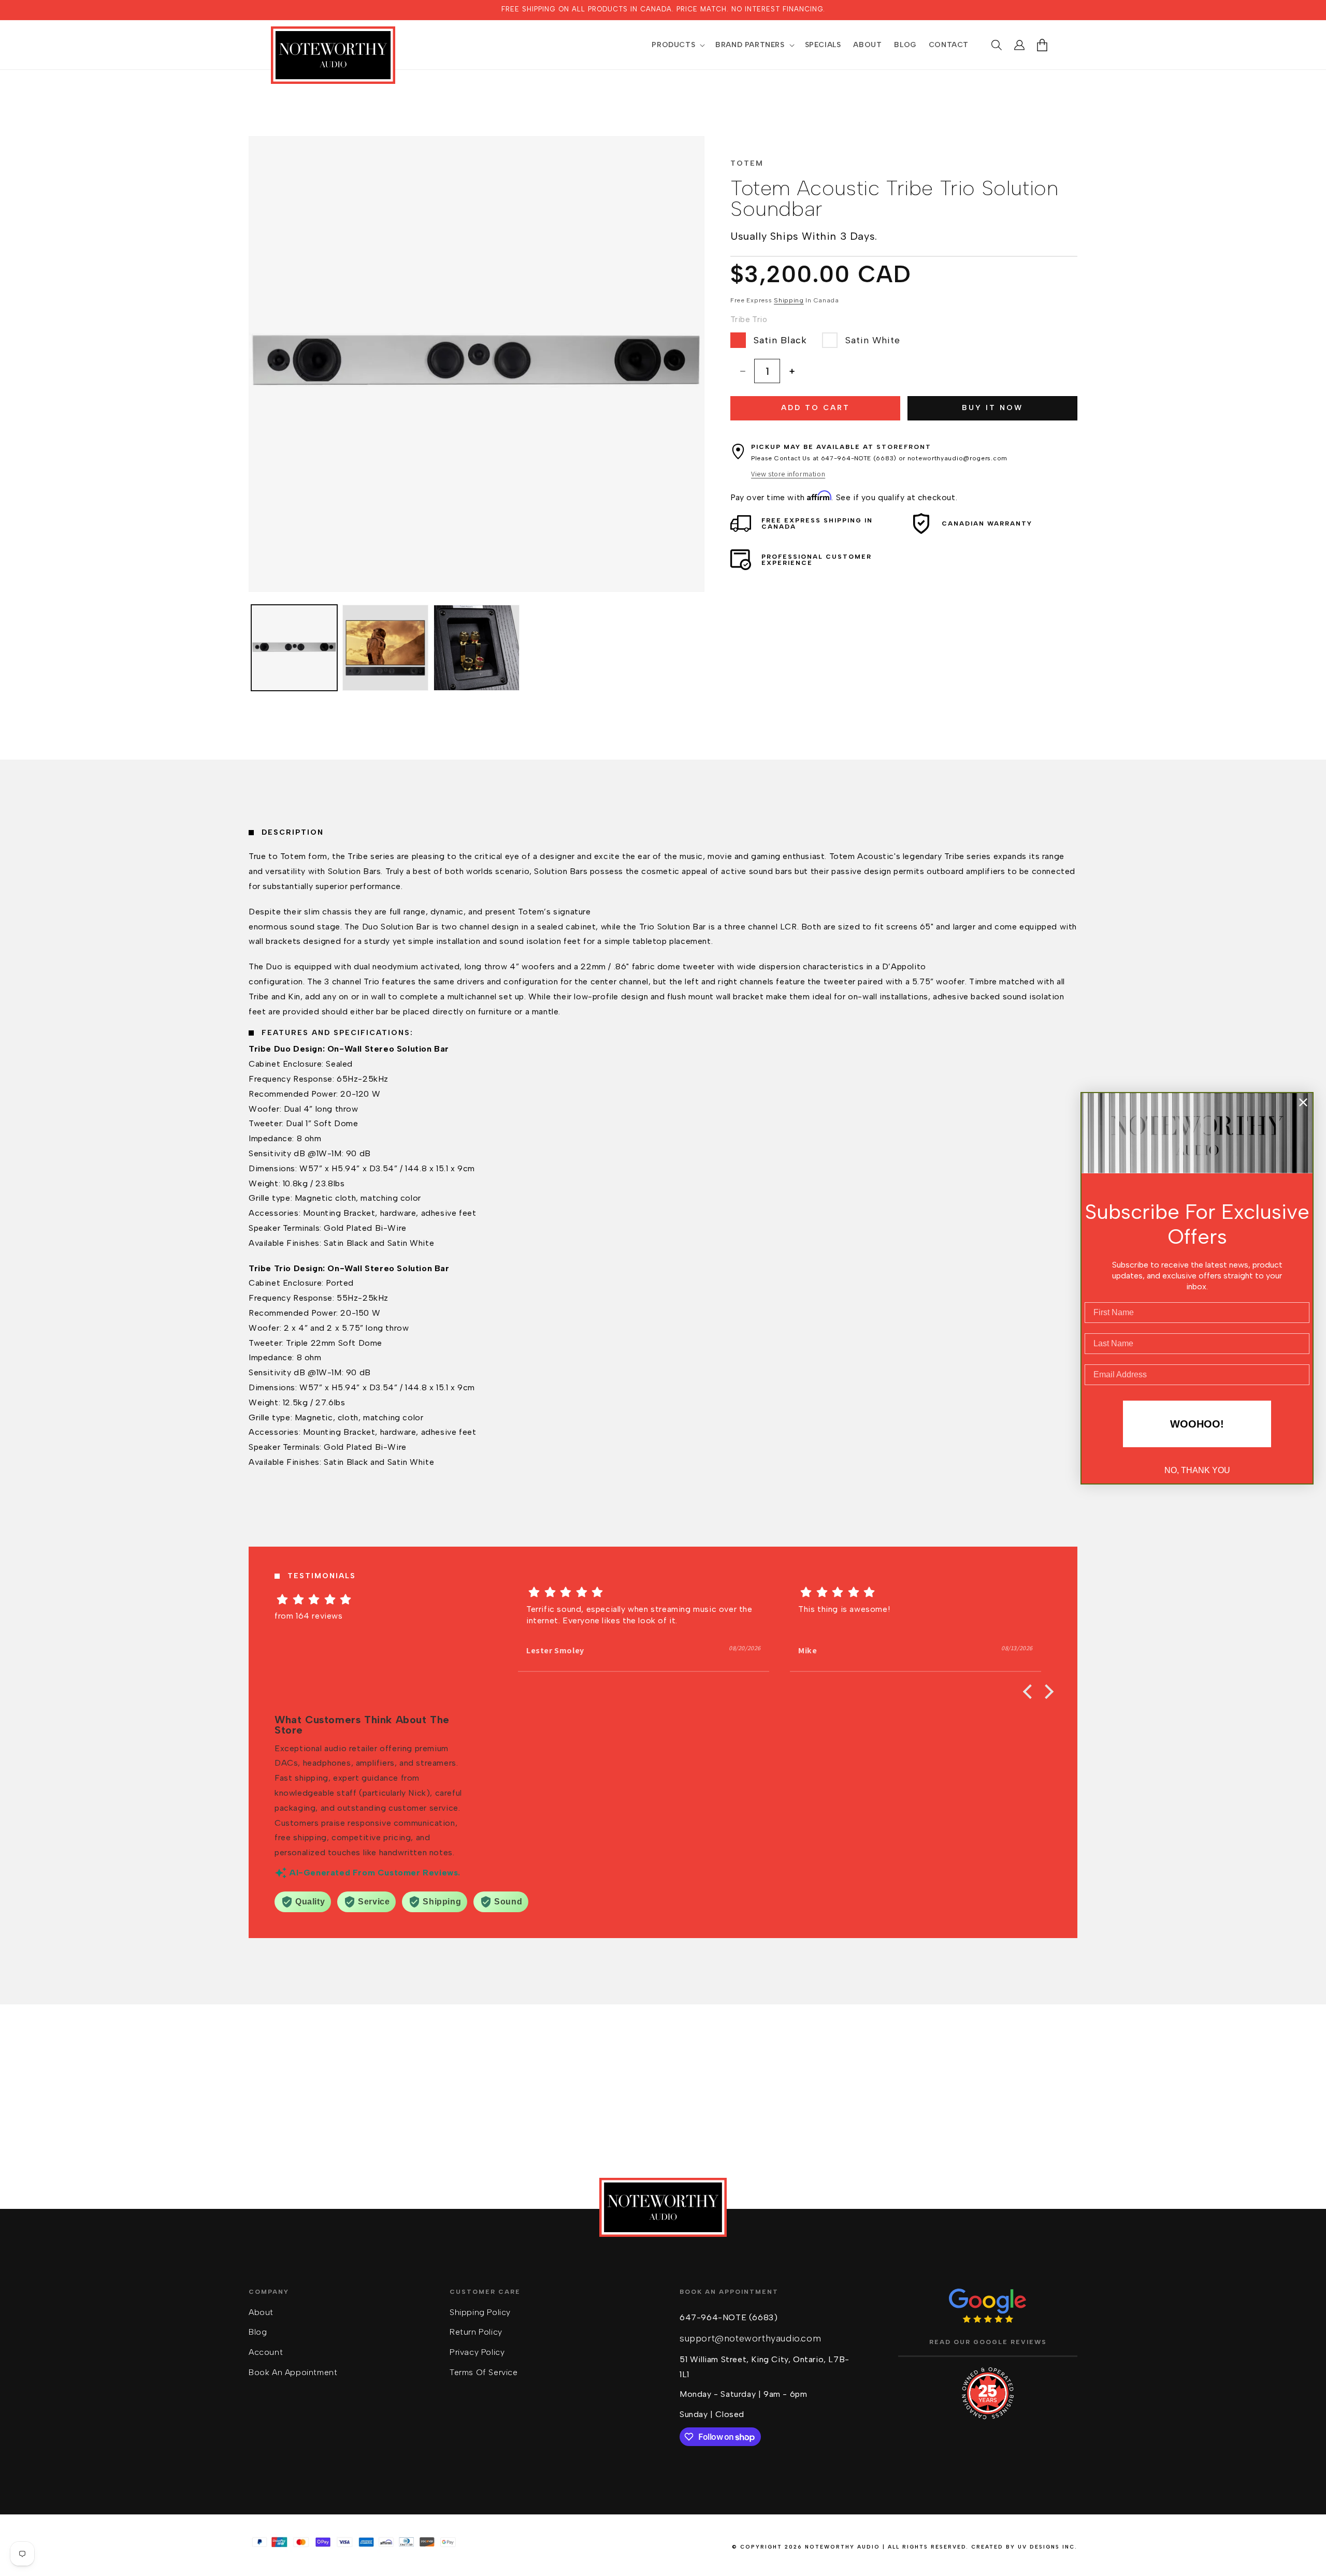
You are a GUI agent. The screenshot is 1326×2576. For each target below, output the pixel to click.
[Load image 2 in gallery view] (385, 648)
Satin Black (780, 340)
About (261, 2312)
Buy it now (992, 408)
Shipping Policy (480, 2312)
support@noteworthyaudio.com (750, 2338)
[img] (372, 1599)
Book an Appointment (293, 2372)
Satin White (873, 340)
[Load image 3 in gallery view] (477, 648)
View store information (788, 474)
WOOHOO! (1197, 1424)
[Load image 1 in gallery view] (294, 648)
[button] (677, 45)
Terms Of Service (484, 2372)
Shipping (789, 300)
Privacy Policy (477, 2352)
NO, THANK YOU (1197, 1470)
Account (266, 2352)
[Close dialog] (1303, 1102)
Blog (258, 2332)
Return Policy (476, 2332)
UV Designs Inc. (1048, 2547)
